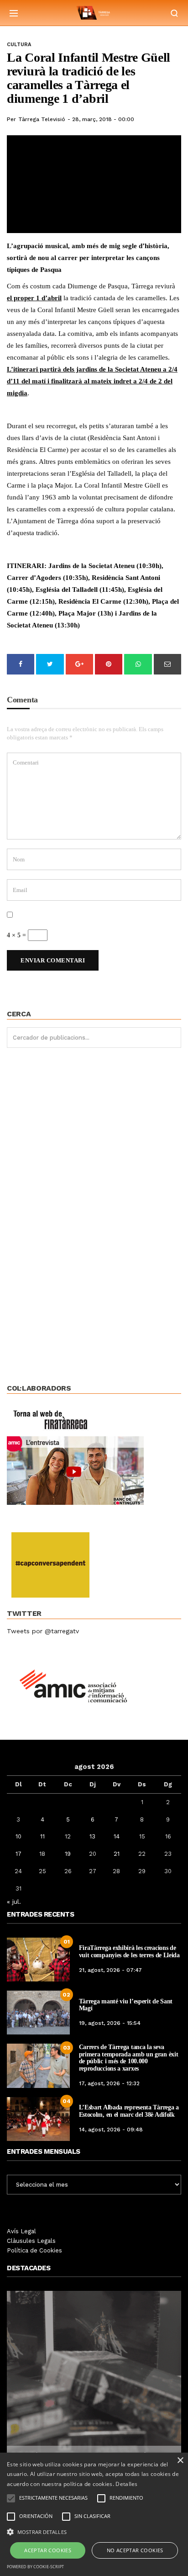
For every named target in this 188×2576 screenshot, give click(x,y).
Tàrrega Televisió (42, 119)
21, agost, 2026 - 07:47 (110, 1970)
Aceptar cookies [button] (48, 2550)
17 (18, 1854)
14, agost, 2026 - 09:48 (111, 2130)
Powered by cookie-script (35, 2567)
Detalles (126, 2484)
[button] (94, 2531)
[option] (94, 2382)
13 (92, 1836)
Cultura (19, 45)
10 (18, 1836)
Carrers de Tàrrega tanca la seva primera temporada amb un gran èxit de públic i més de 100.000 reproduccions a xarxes (129, 2058)
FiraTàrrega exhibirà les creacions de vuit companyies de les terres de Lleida (129, 1951)
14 (117, 1836)
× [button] (180, 2461)
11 (42, 1836)
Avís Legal (21, 2231)
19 (68, 1854)
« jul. (14, 1901)
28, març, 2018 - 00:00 (103, 119)
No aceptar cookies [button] (135, 2550)
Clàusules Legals (31, 2241)
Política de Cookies (34, 2250)
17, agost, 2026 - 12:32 (109, 2083)
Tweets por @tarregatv (43, 1631)
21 (117, 1854)
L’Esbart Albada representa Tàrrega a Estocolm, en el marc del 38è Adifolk (129, 2111)
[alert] (94, 2514)
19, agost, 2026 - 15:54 (110, 2023)
